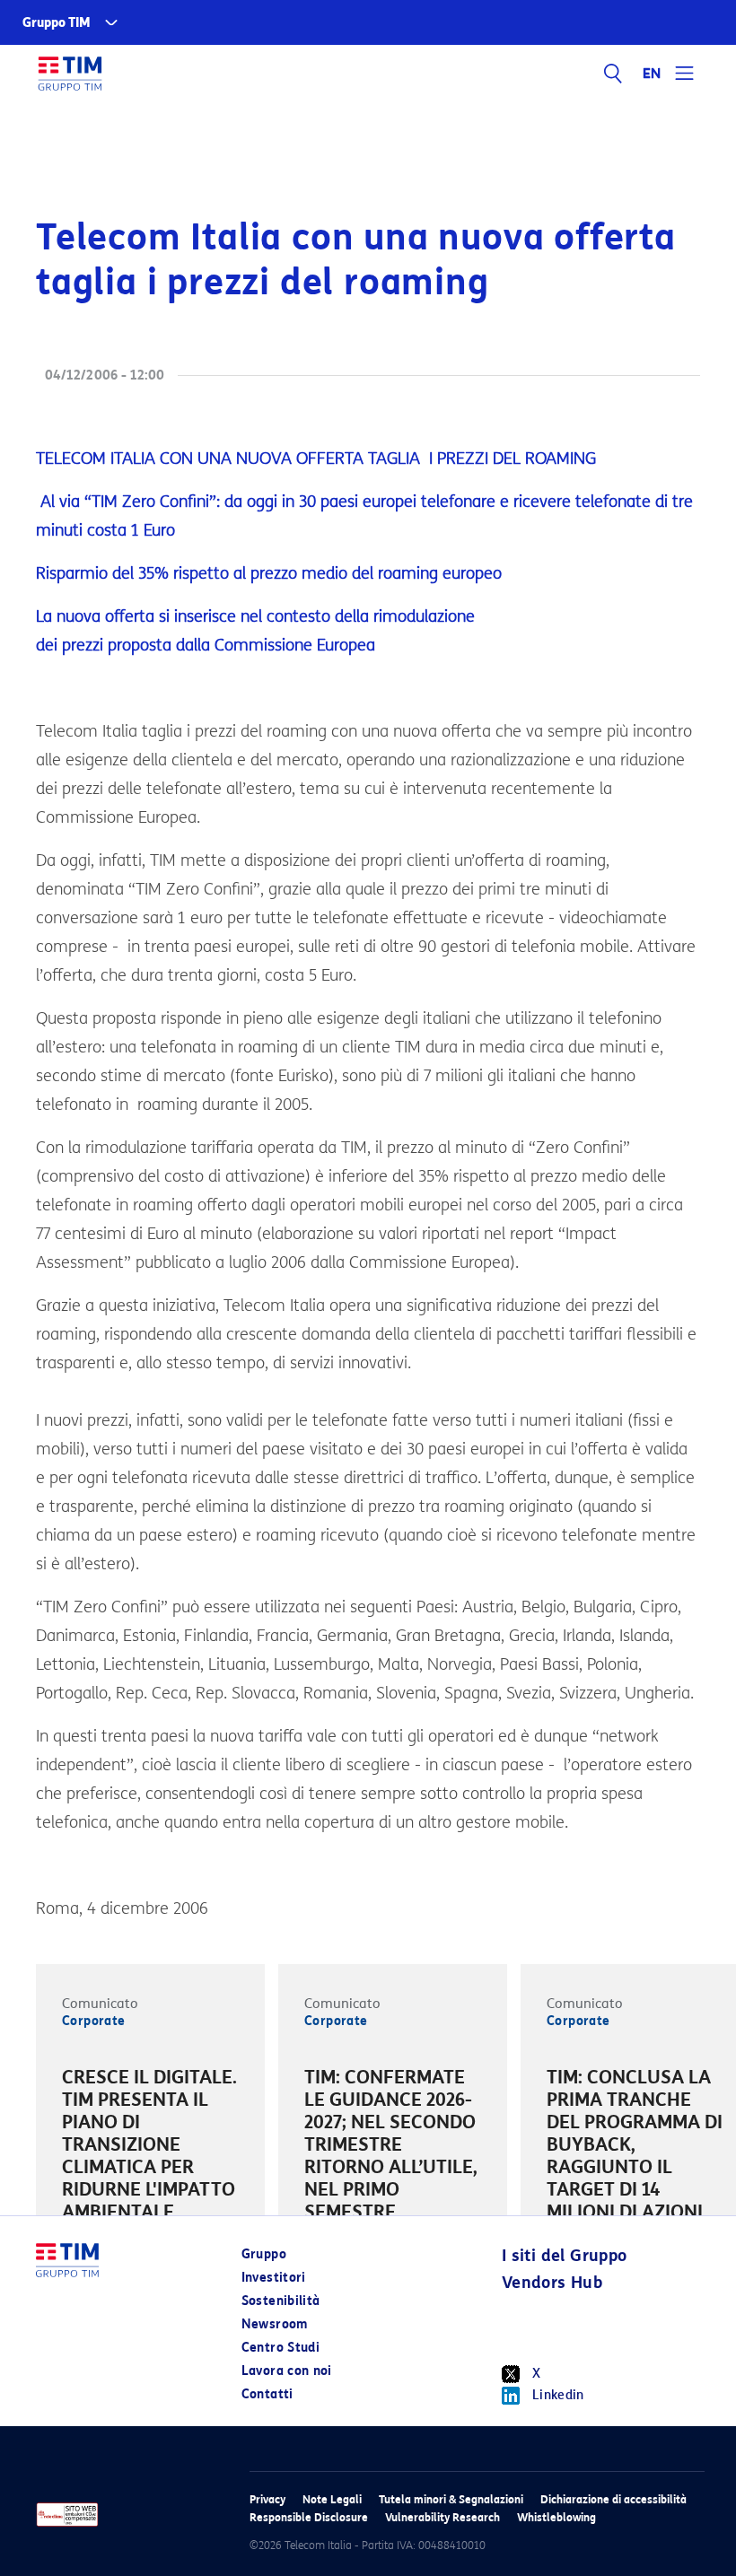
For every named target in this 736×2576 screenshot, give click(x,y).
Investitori (274, 2278)
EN (653, 74)
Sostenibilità (281, 2301)
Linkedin (558, 2395)
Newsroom (275, 2324)
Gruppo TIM (57, 23)
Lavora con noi (287, 2371)
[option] (150, 2148)
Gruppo (264, 2254)
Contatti (267, 2394)
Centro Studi (280, 2348)
